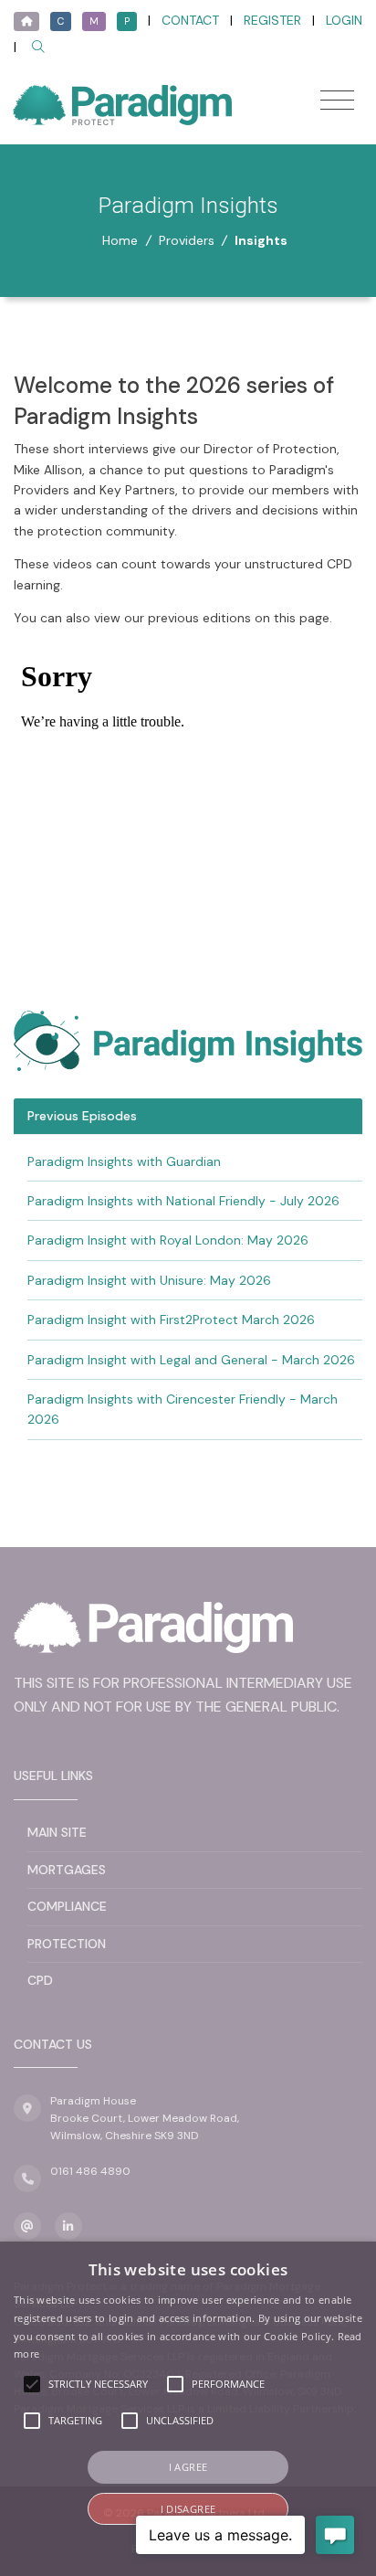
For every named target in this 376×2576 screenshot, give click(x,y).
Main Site (57, 1832)
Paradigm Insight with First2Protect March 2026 (171, 1320)
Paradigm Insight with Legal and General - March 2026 (191, 1360)
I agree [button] (188, 2467)
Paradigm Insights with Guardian (124, 1161)
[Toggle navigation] (337, 100)
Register (272, 20)
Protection (67, 1944)
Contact (190, 20)
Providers (187, 240)
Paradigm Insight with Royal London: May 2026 (168, 1240)
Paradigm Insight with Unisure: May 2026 (149, 1280)
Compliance (67, 1906)
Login (344, 20)
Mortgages (67, 1870)
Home (120, 240)
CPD (40, 1980)
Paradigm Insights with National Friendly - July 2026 (183, 1201)
